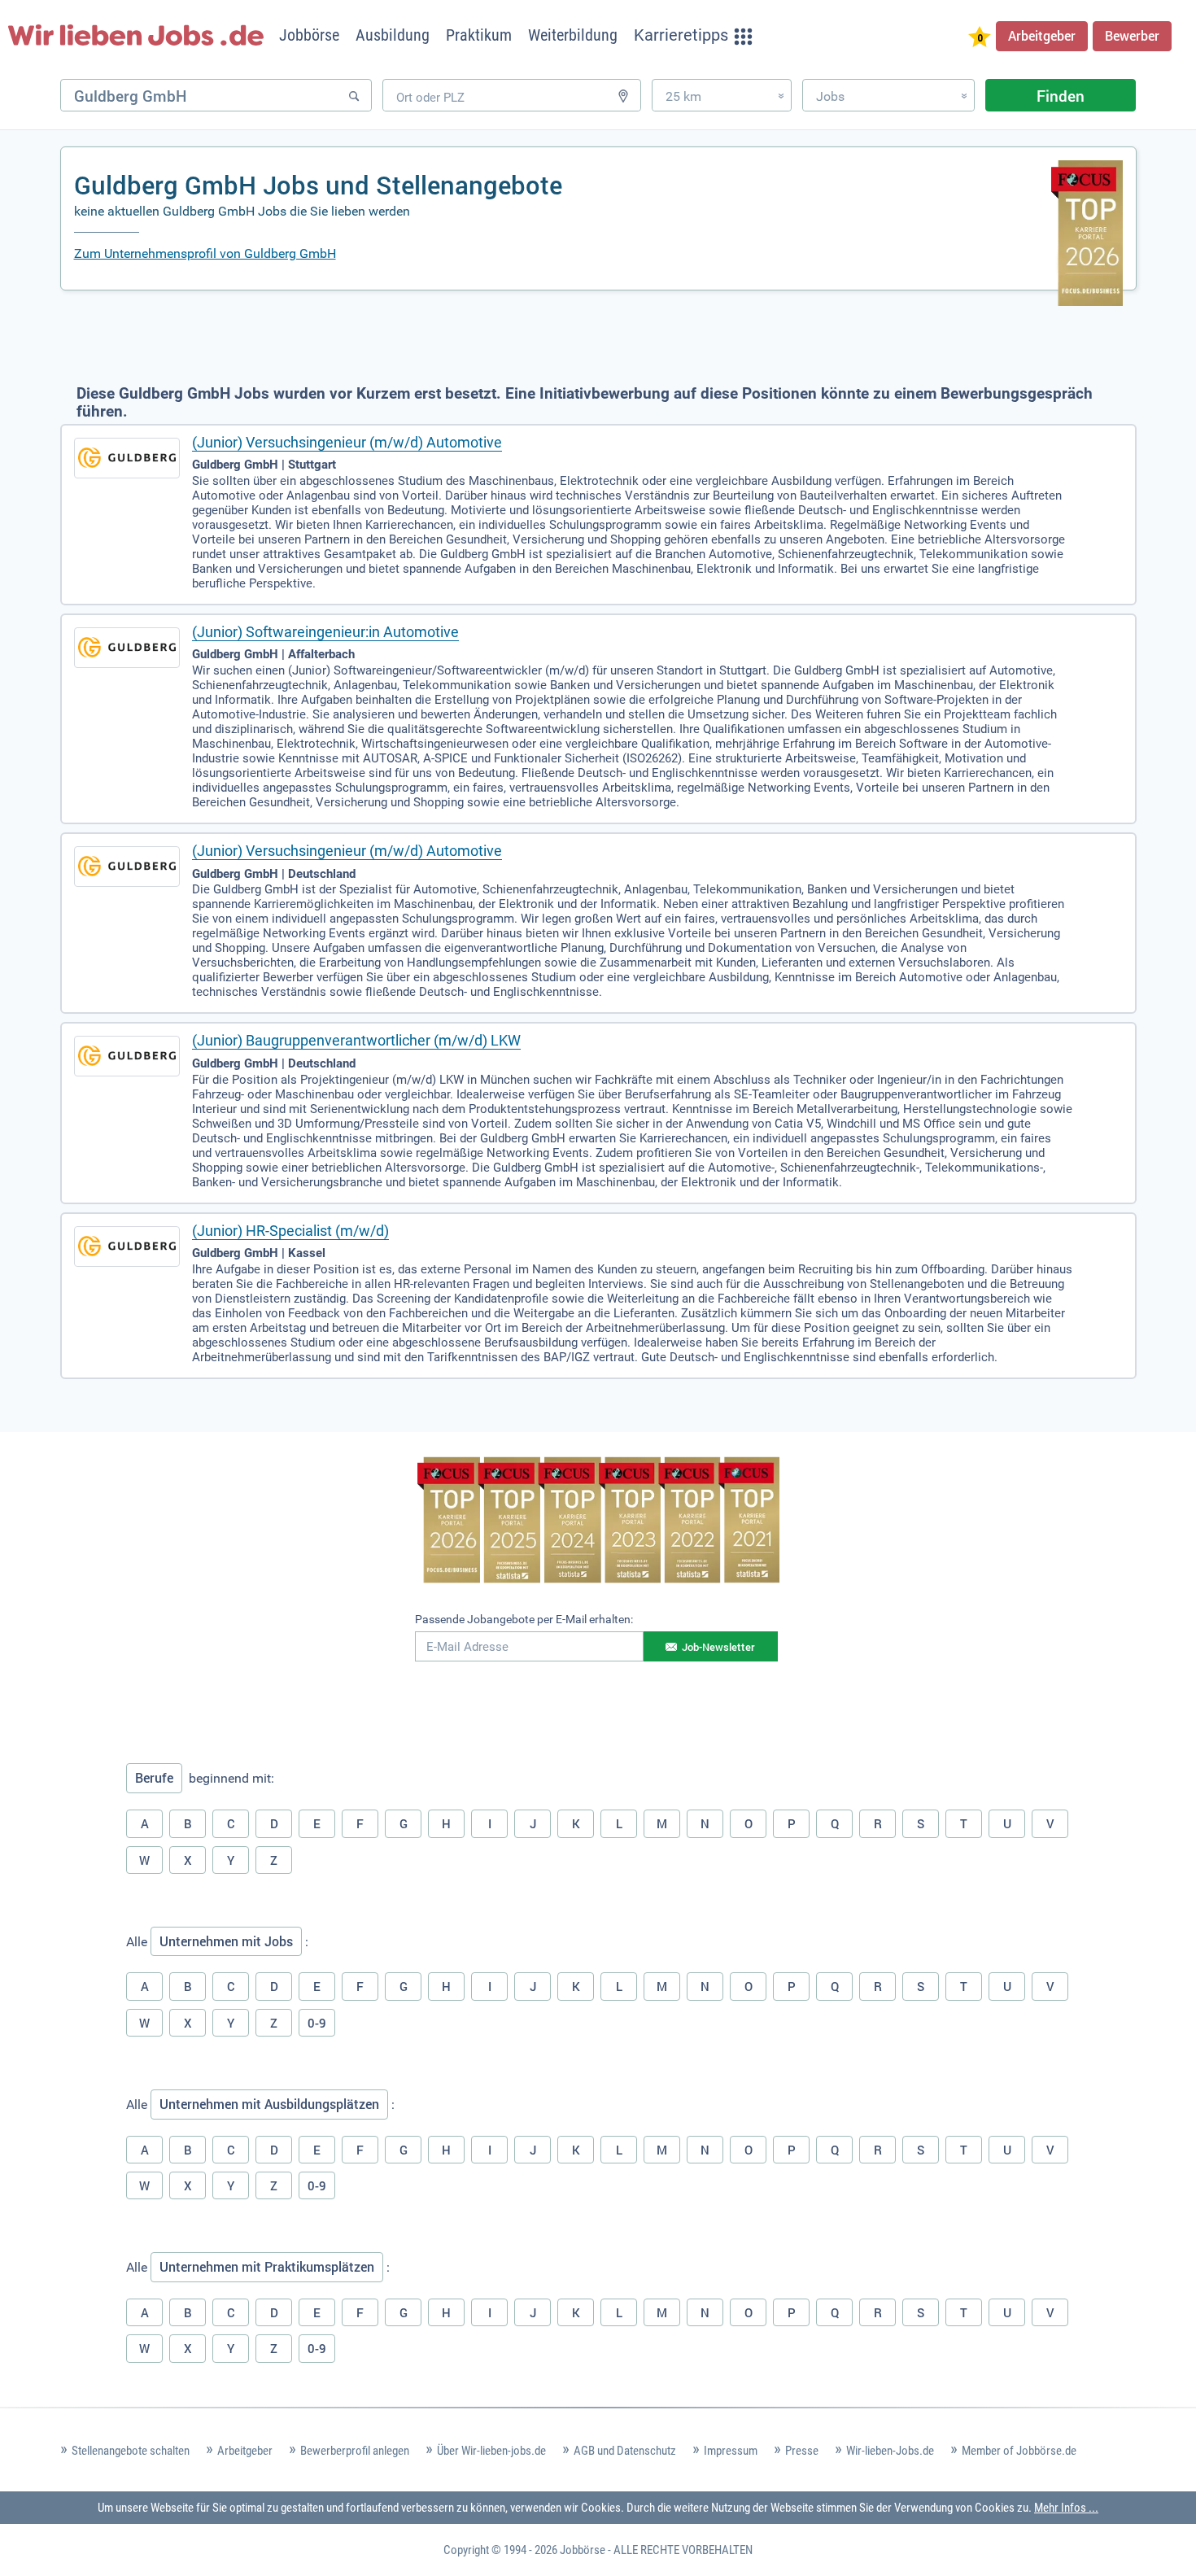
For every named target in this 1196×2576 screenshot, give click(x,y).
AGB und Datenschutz (625, 2451)
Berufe (154, 1778)
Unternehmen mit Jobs (226, 1941)
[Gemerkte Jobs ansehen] (980, 39)
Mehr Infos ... (1066, 2508)
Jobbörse (583, 2550)
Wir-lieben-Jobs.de (890, 2451)
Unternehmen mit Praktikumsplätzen (267, 2267)
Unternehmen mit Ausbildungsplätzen (269, 2104)
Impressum (731, 2451)
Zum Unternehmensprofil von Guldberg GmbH (205, 253)
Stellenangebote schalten (131, 2451)
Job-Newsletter (718, 1647)
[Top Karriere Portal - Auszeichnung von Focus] (598, 1522)
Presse (802, 2451)
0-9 (317, 2023)
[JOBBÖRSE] (136, 35)
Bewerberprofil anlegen (355, 2451)
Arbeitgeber (1042, 36)
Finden (1061, 96)
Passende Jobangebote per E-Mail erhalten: (524, 1619)
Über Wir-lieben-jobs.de (491, 2451)
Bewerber (1132, 36)
